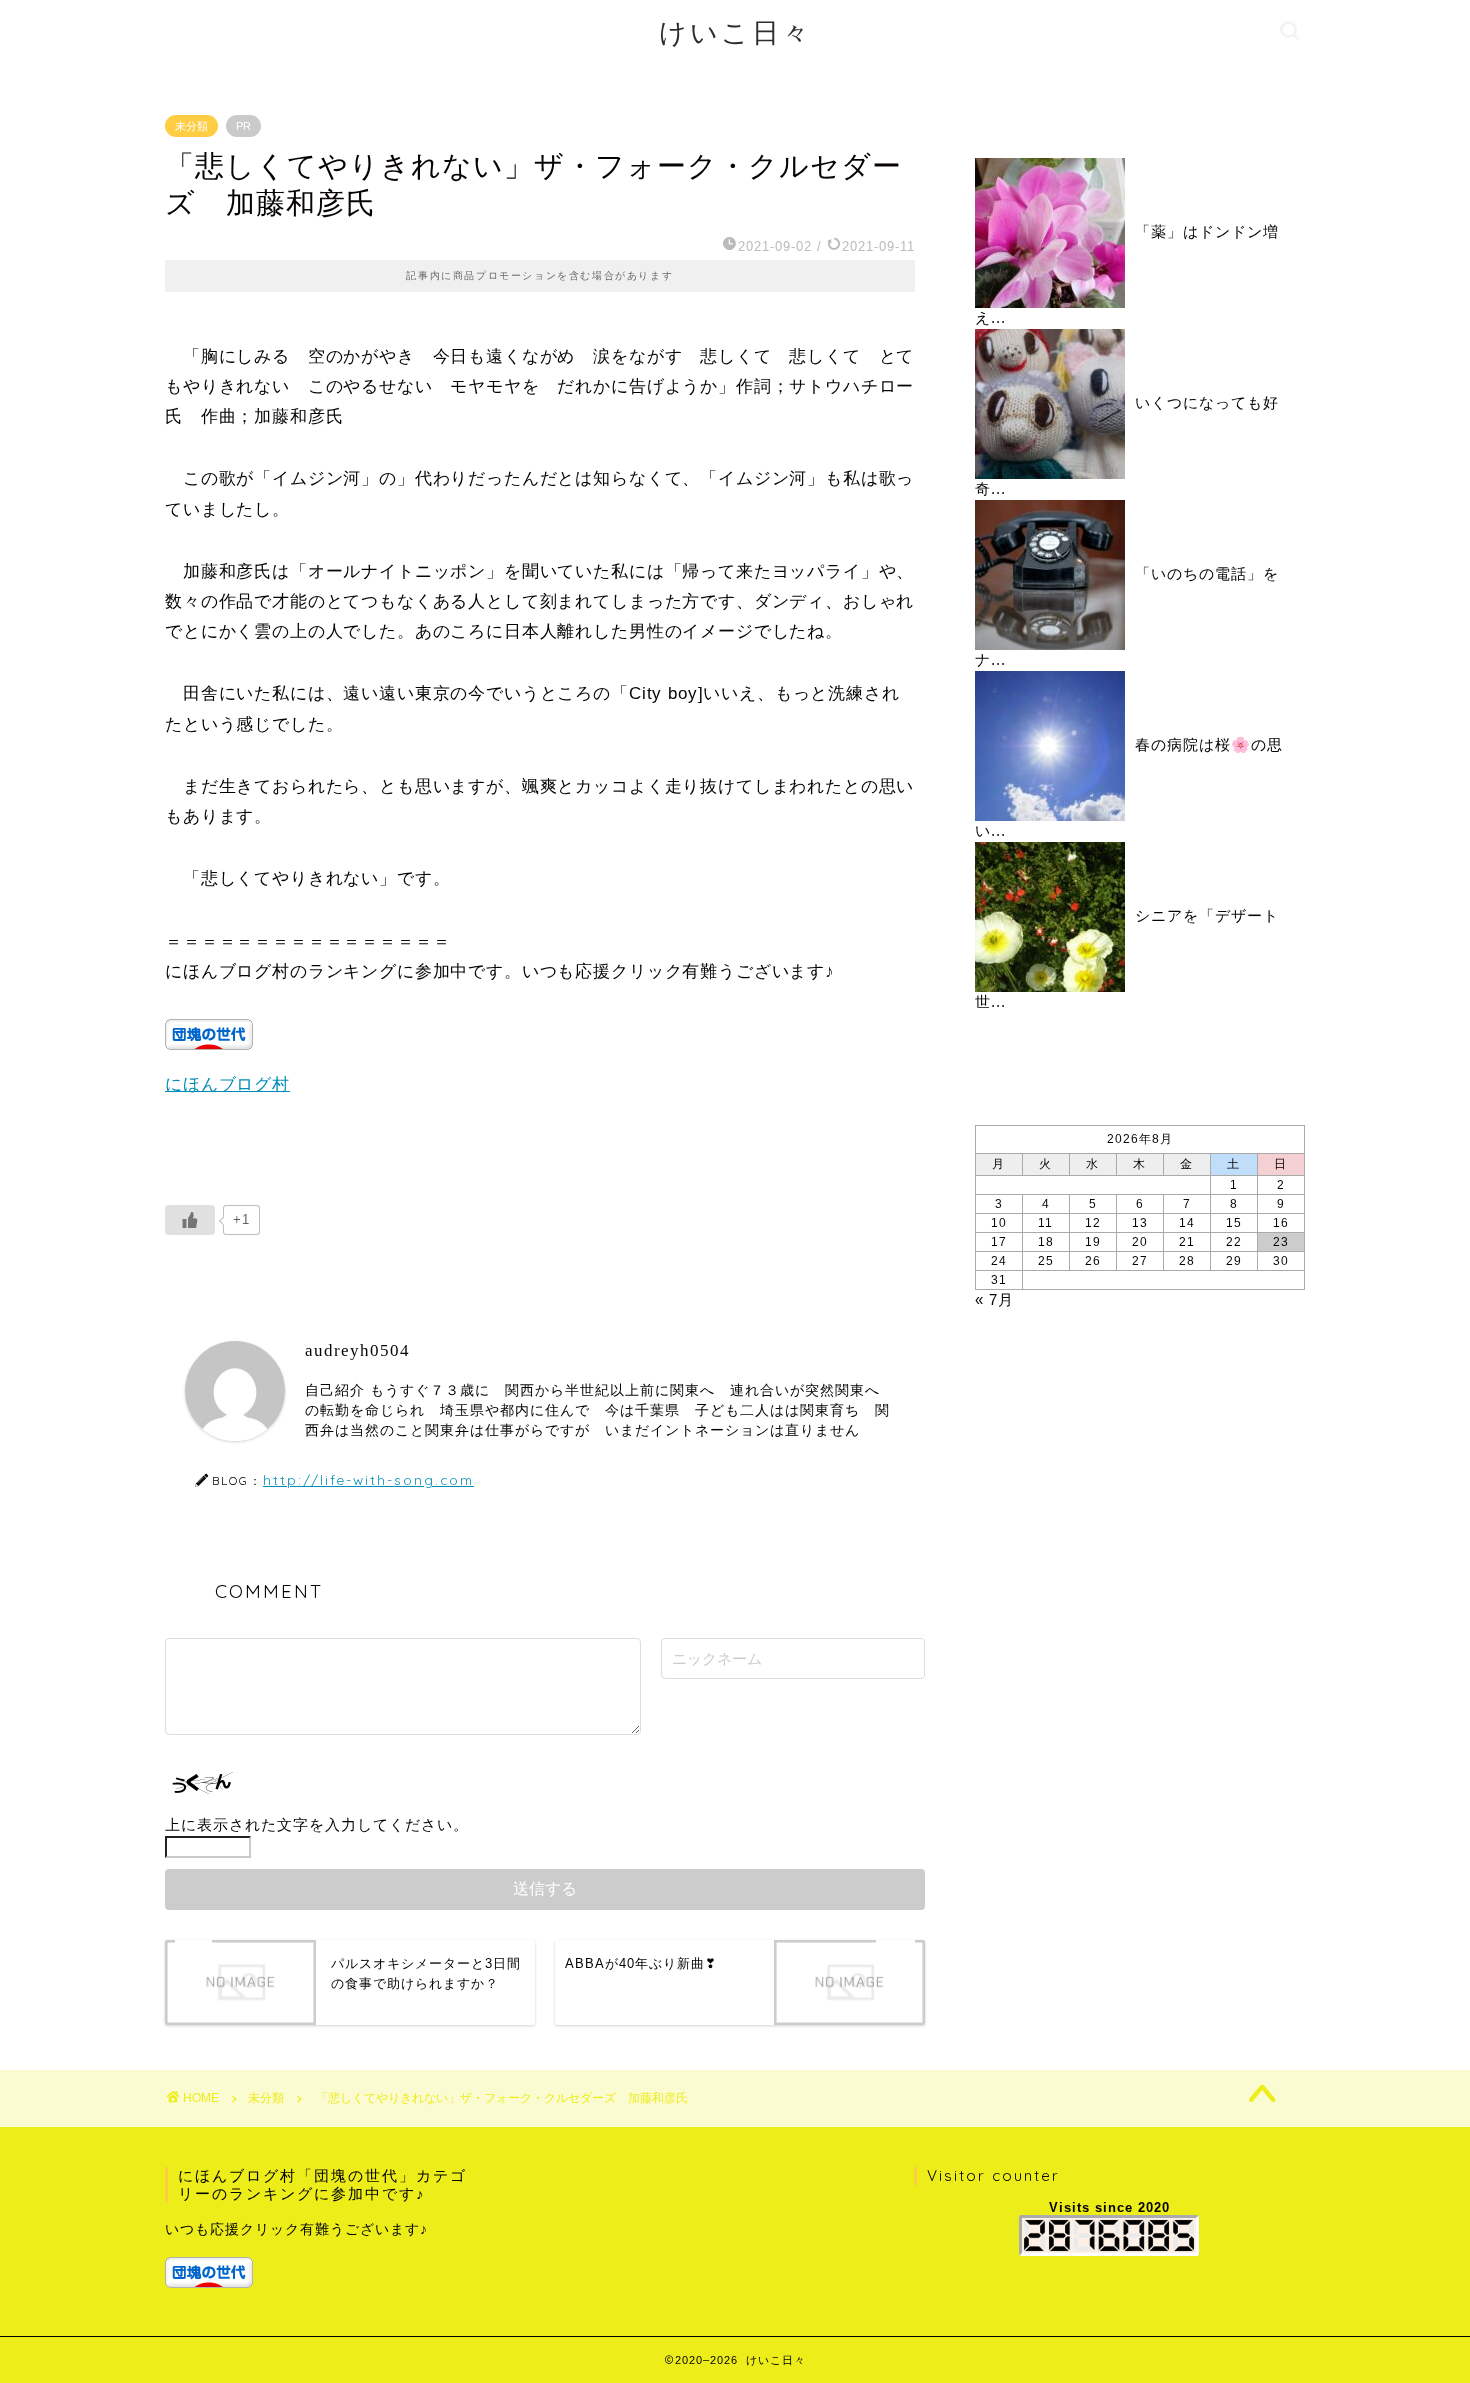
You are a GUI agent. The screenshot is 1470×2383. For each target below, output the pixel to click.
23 (1281, 1242)
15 (1234, 1223)
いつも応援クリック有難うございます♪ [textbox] (296, 2229)
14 (1187, 1223)
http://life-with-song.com (368, 1479)
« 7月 (994, 1299)
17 (999, 1242)
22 (1234, 1242)
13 (1140, 1223)
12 (1093, 1223)
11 (1045, 1223)
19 (1093, 1242)
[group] (321, 2254)
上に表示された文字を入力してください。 (317, 1824)
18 (1046, 1242)
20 (1140, 1242)
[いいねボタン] (190, 1220)
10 (999, 1223)
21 (1187, 1242)
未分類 (191, 126)
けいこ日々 (735, 32)
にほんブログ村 (227, 1084)
